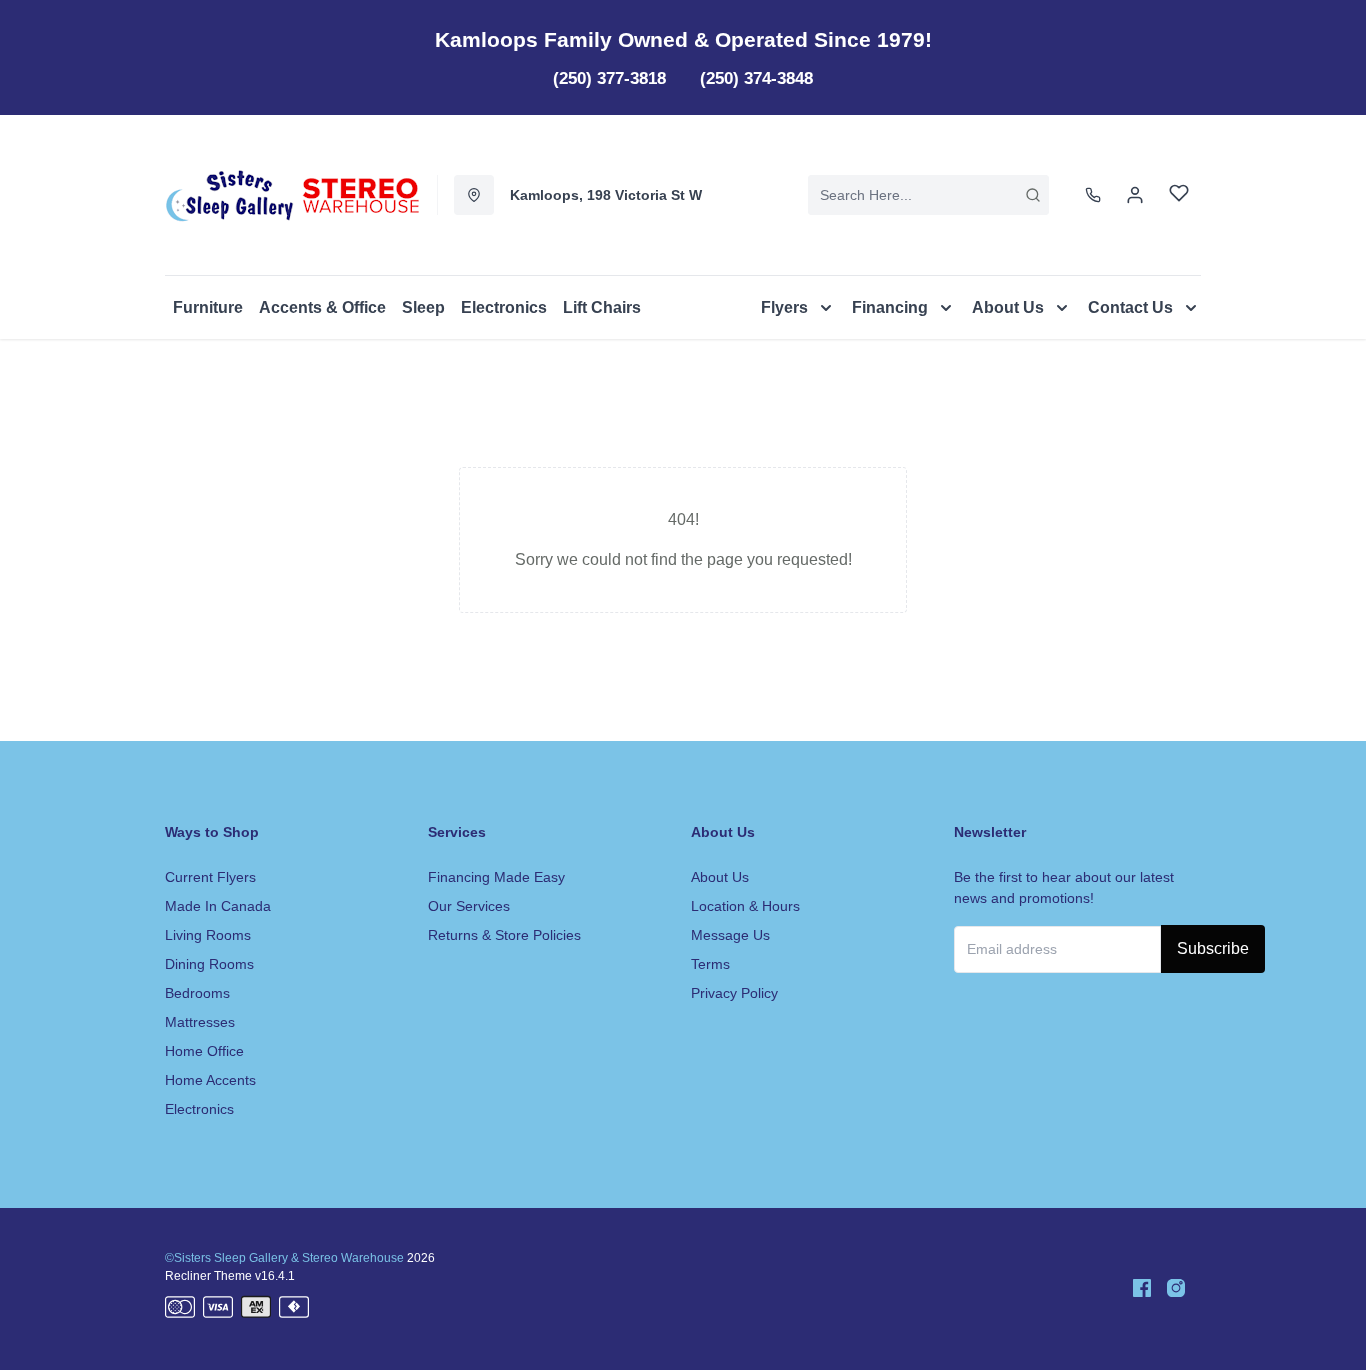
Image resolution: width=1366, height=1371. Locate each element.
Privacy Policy (734, 993)
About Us (720, 877)
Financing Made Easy (496, 877)
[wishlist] (1179, 195)
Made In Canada (218, 906)
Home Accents (210, 1080)
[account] (1135, 195)
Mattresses (200, 1022)
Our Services (469, 906)
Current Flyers (210, 877)
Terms (710, 964)
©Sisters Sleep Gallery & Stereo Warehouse (284, 1258)
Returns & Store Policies (504, 935)
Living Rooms (208, 935)
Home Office (204, 1051)
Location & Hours (745, 906)
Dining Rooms (209, 964)
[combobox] (928, 195)
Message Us (730, 935)
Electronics (199, 1109)
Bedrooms (197, 993)
